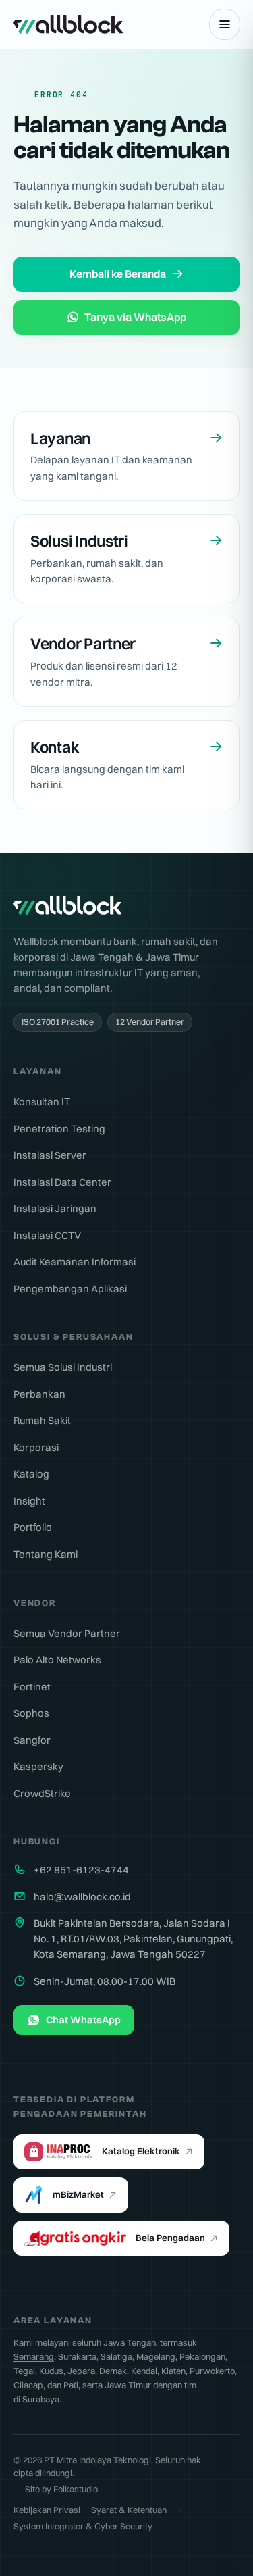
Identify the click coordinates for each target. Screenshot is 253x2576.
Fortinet (32, 1687)
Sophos (31, 1713)
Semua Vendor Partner (67, 1633)
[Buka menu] (225, 24)
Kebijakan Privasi (47, 2510)
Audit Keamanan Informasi (75, 1262)
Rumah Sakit (42, 1420)
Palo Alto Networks (57, 1660)
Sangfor (32, 1740)
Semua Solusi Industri (63, 1367)
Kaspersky (38, 1766)
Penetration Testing (59, 1129)
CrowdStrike (42, 1793)
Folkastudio (76, 2489)
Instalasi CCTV (47, 1235)
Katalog (31, 1474)
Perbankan (39, 1394)
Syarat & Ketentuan (129, 2510)
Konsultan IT (42, 1102)
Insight (29, 1501)
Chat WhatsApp (83, 2020)
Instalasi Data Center (62, 1182)
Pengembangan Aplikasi (70, 1289)
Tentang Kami (46, 1554)
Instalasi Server (50, 1155)
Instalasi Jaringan (55, 1208)
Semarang (34, 2356)
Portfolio (33, 1527)
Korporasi (36, 1447)
